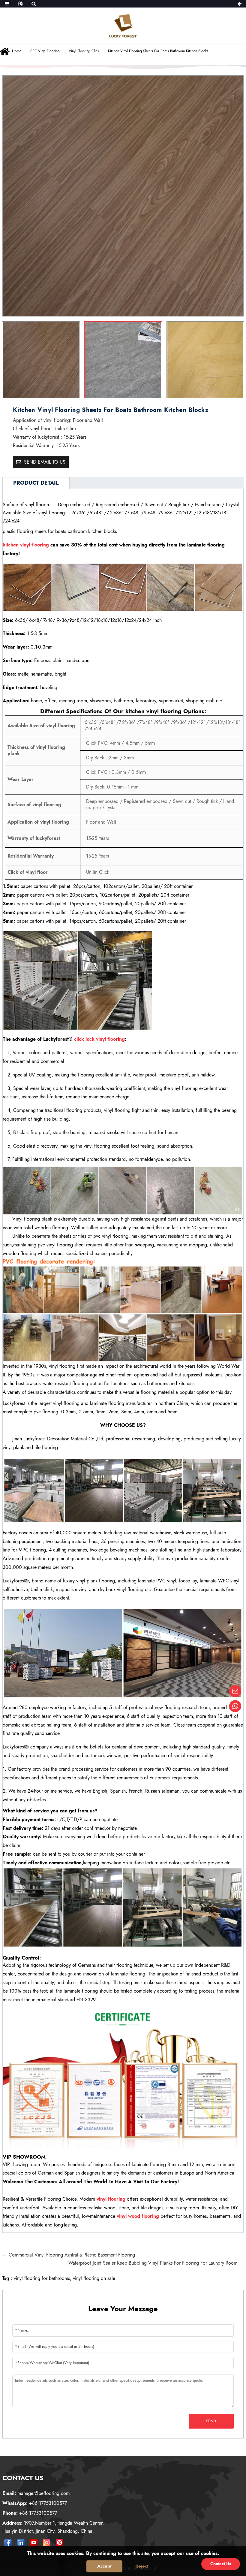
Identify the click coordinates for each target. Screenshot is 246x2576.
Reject (142, 2566)
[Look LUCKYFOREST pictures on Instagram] (46, 2543)
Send (211, 2421)
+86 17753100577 (35, 2503)
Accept (104, 2566)
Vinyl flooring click (84, 51)
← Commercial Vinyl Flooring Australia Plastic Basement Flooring (69, 2255)
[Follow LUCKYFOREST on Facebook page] (8, 2543)
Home (17, 51)
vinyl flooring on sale (94, 2278)
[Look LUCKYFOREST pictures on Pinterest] (59, 2543)
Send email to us (45, 462)
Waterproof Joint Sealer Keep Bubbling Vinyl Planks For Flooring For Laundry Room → (156, 2263)
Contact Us (221, 2564)
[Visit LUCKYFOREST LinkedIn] (21, 2543)
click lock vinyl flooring (99, 1039)
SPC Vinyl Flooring (45, 51)
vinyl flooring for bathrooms (42, 2278)
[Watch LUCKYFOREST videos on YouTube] (34, 2543)
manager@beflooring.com (36, 2493)
